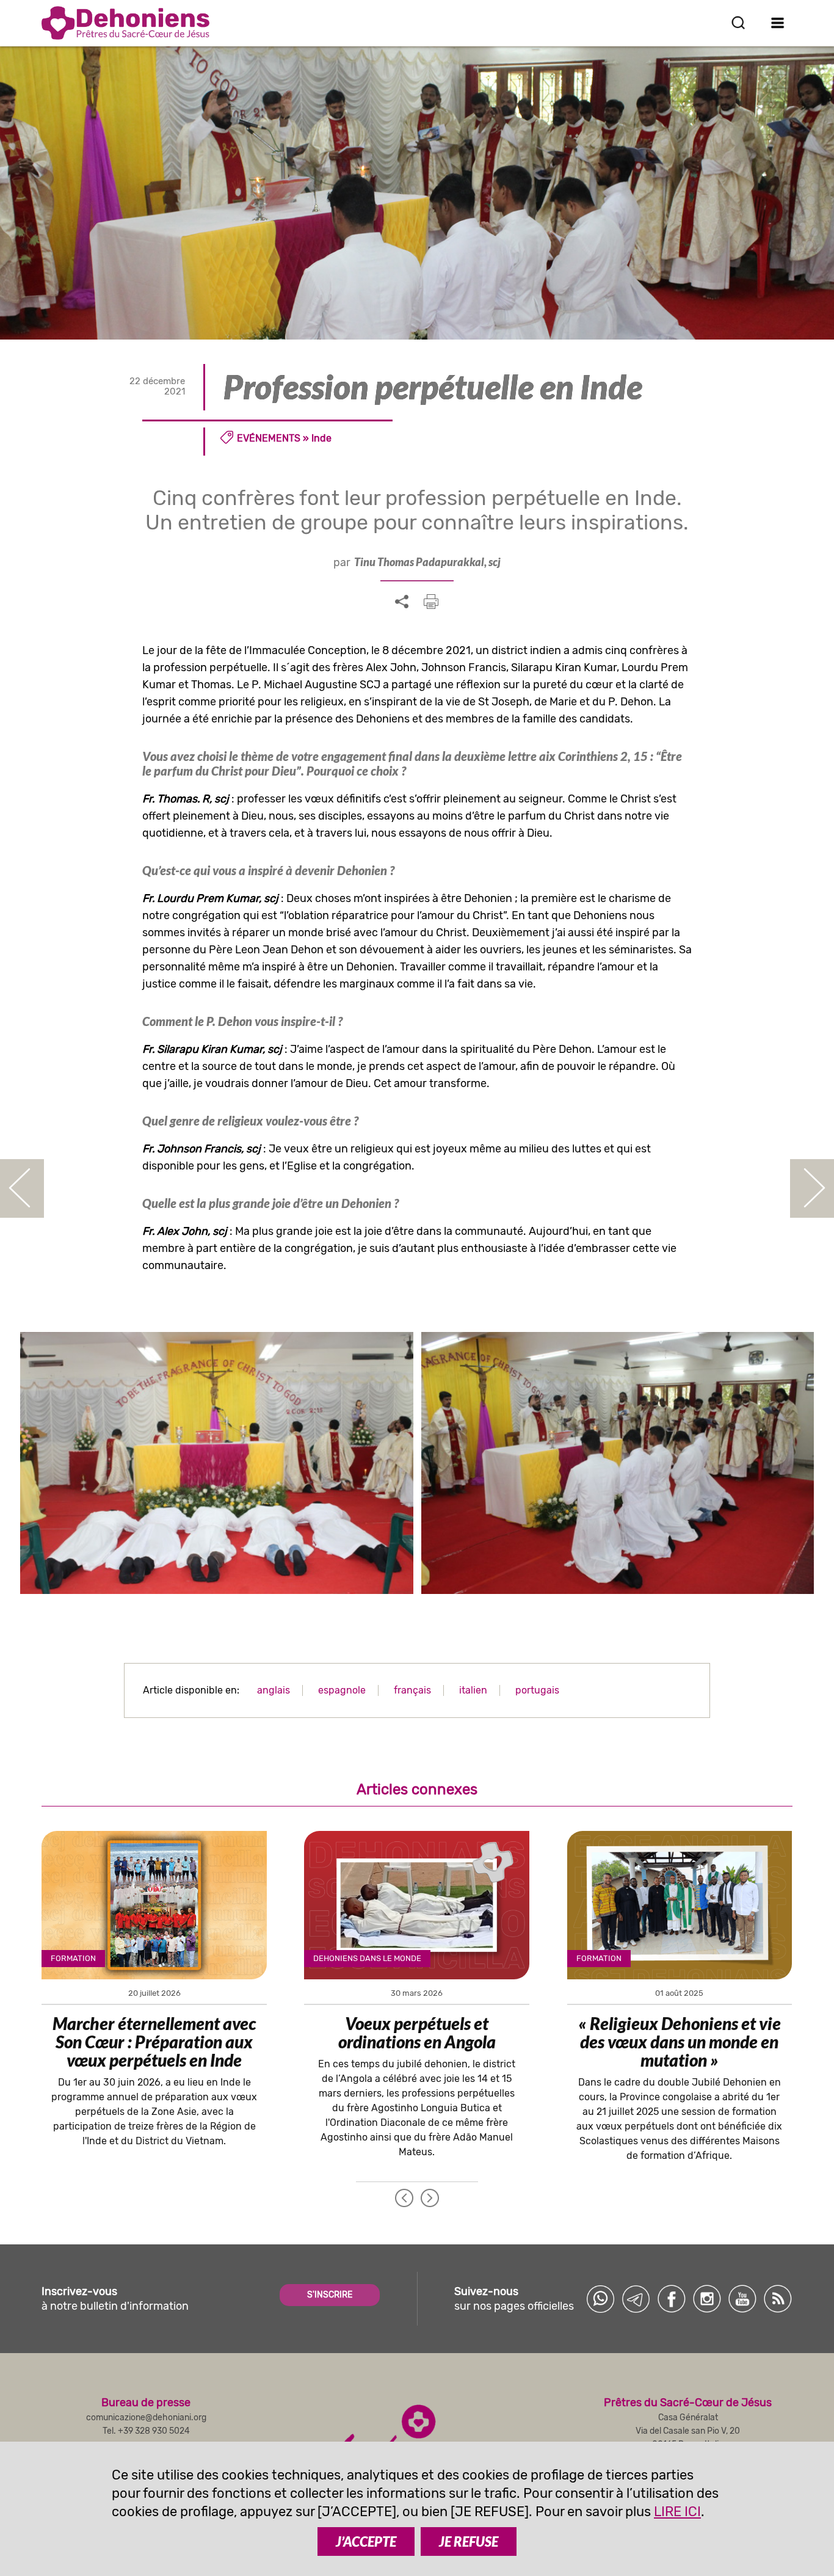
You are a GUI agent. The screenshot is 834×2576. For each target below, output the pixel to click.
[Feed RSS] (778, 2299)
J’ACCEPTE (366, 2541)
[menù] (778, 23)
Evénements (269, 438)
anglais (274, 1690)
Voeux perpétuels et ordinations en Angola (417, 2032)
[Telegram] (636, 2299)
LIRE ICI (677, 2512)
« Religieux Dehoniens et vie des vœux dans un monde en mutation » (680, 2042)
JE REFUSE (469, 2541)
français (412, 1690)
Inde (321, 438)
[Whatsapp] (601, 2299)
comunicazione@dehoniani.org (146, 2418)
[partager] (402, 602)
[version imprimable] (431, 602)
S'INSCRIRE (330, 2295)
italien (473, 1690)
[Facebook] (672, 2299)
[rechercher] (738, 23)
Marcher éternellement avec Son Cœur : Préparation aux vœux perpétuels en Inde (154, 2042)
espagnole (342, 1690)
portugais (537, 1690)
